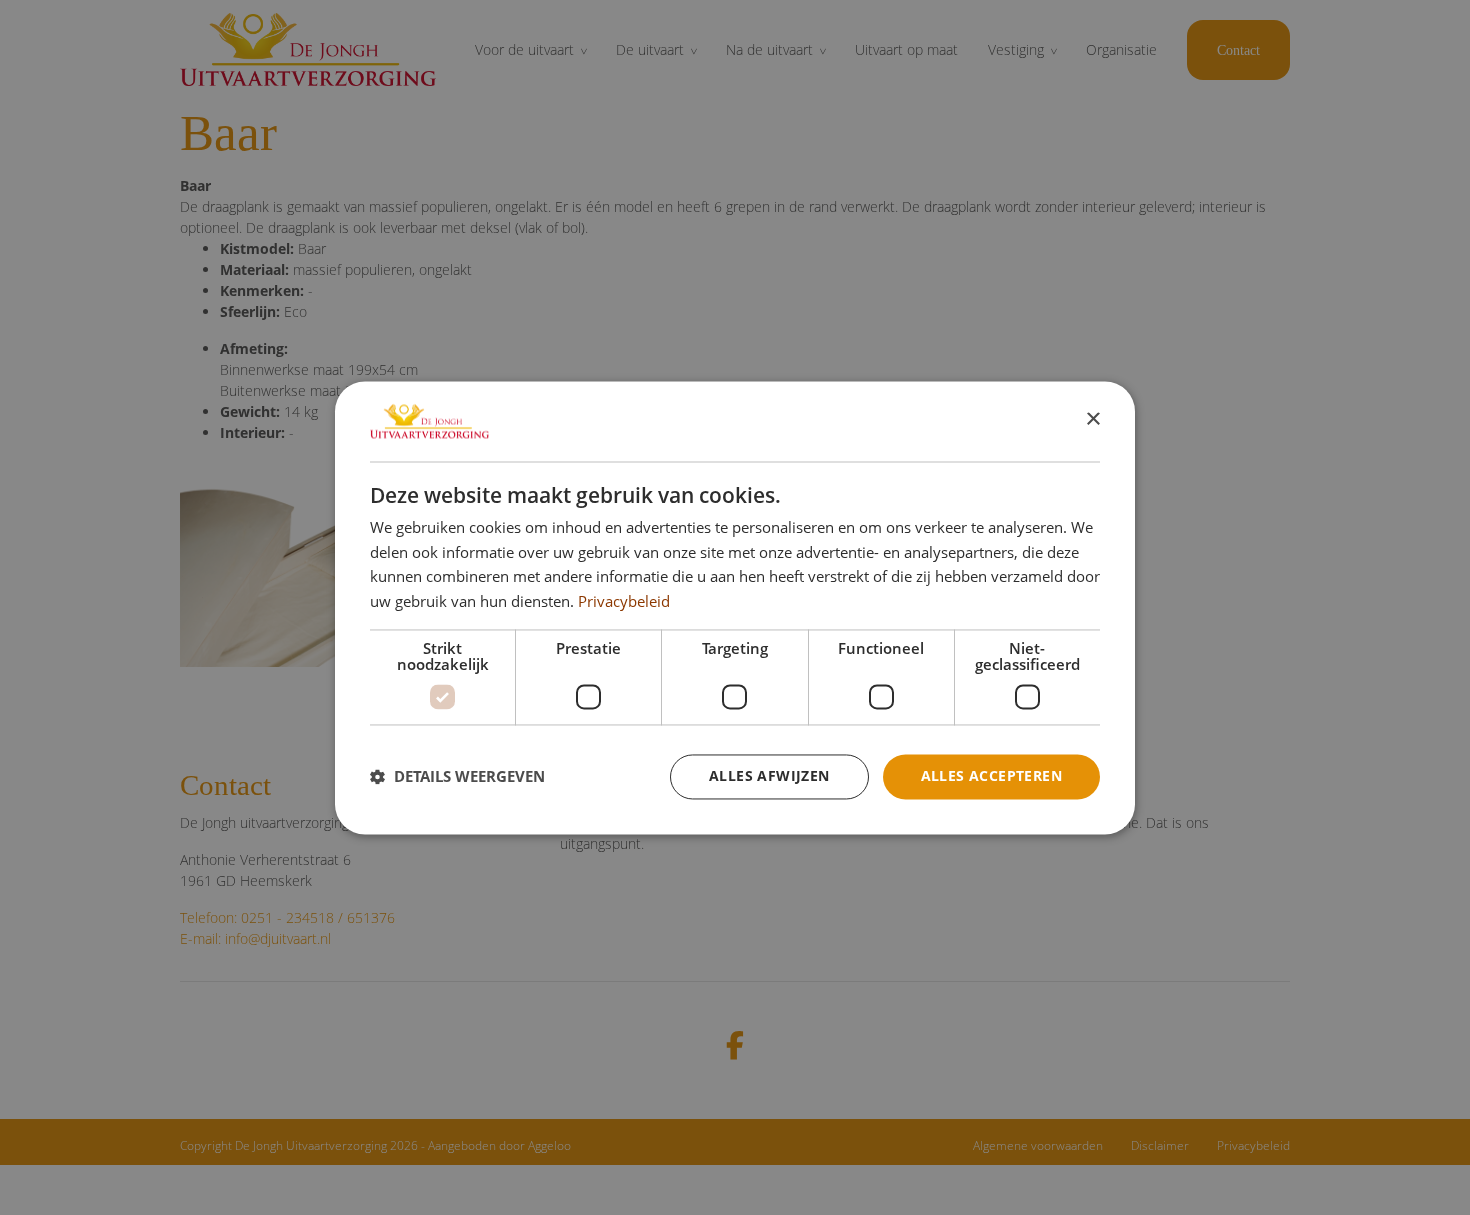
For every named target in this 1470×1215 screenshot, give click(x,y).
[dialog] (735, 607)
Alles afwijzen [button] (769, 775)
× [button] (1092, 419)
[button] (457, 777)
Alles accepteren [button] (991, 775)
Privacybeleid (624, 602)
